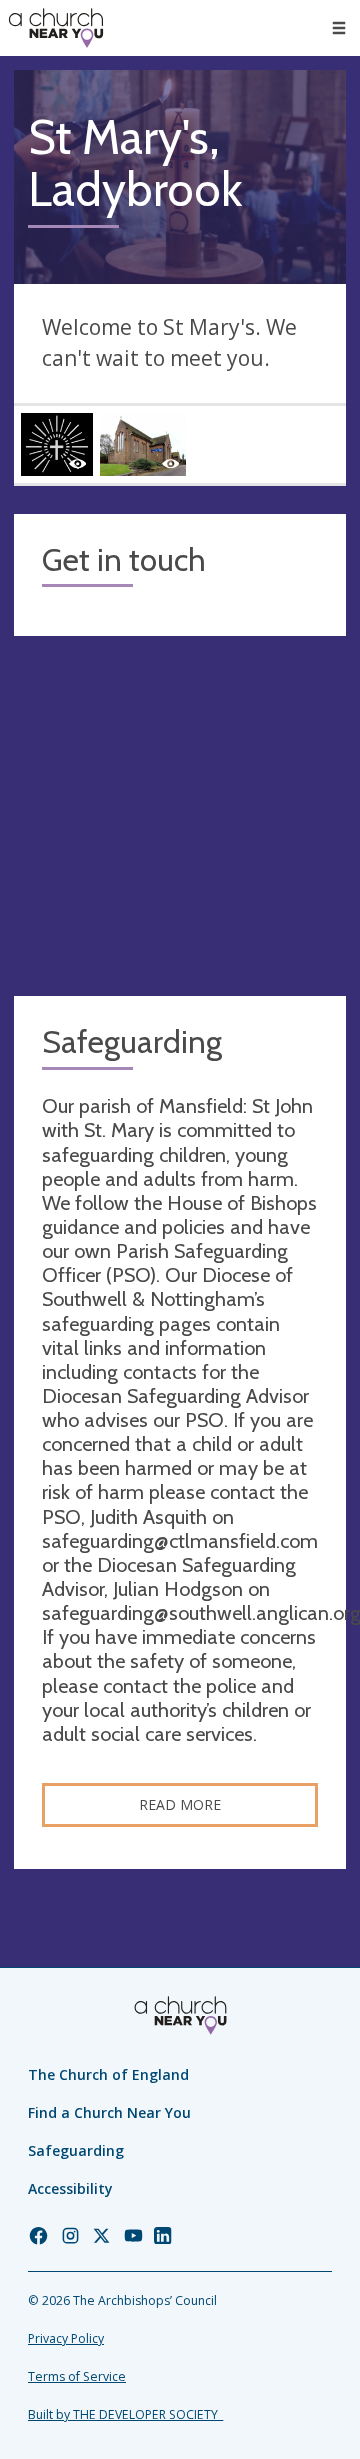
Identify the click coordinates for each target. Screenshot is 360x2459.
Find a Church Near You (109, 2112)
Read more (180, 1804)
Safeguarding (76, 2150)
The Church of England (108, 2074)
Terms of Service (77, 2376)
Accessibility (70, 2188)
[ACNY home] (56, 28)
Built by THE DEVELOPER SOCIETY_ (125, 2414)
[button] (339, 28)
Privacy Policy (66, 2338)
